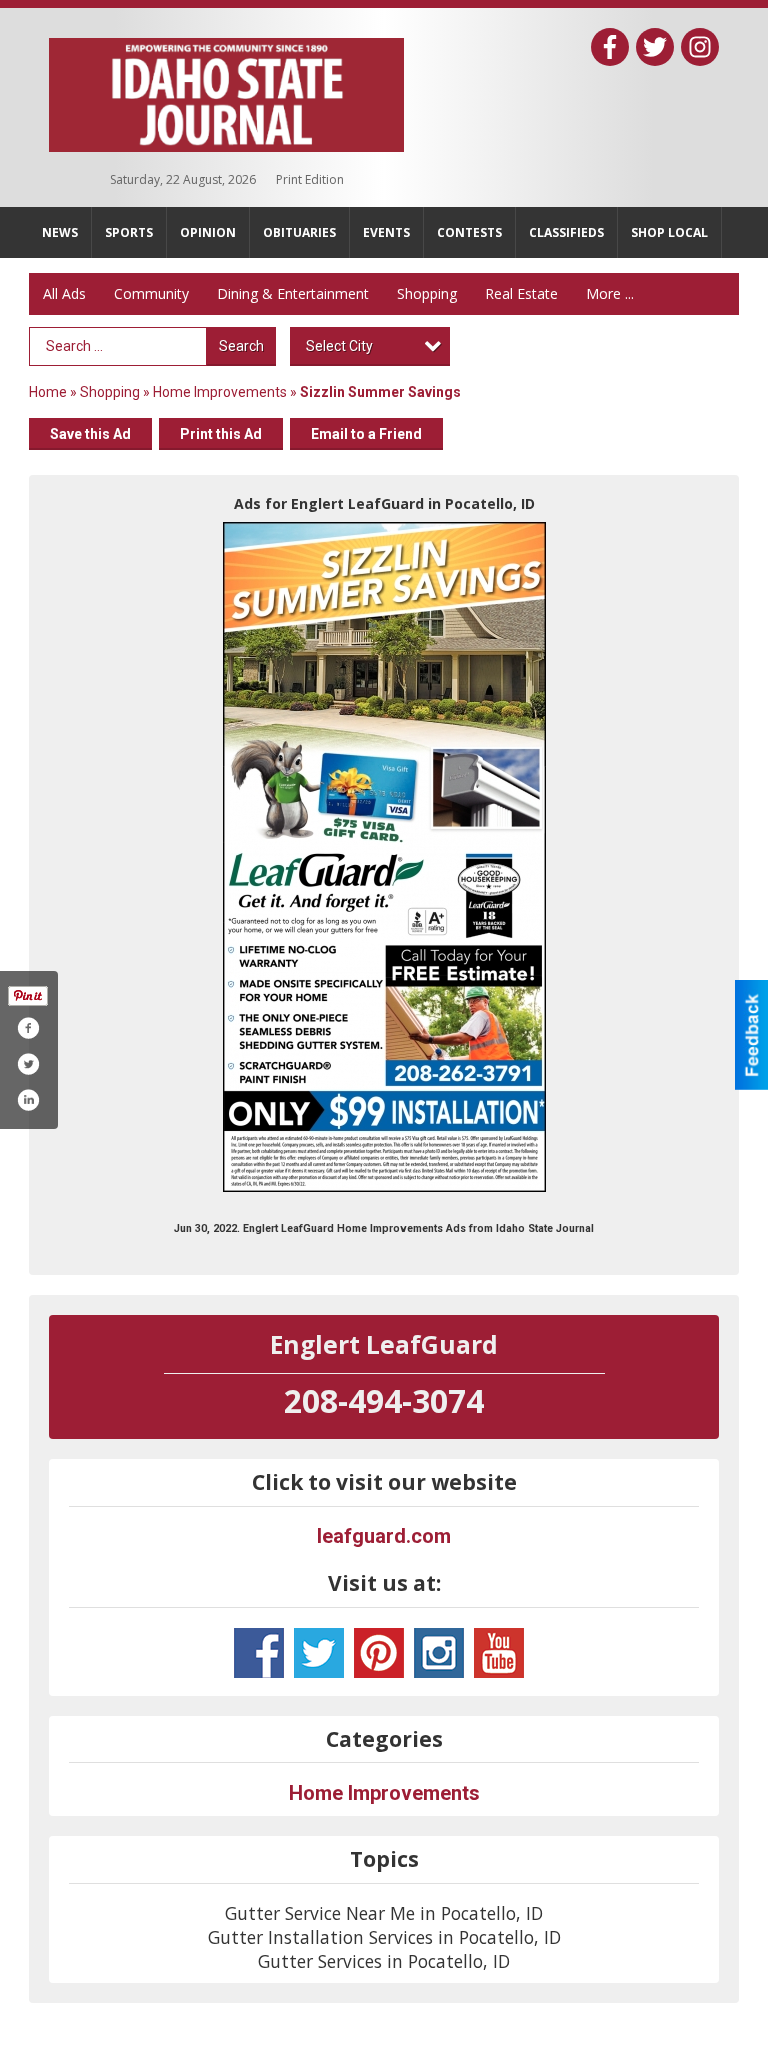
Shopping (427, 293)
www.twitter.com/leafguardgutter (319, 1653)
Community (151, 293)
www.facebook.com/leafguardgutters (259, 1653)
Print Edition (310, 179)
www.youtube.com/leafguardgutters (499, 1653)
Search (241, 346)
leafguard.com (384, 1536)
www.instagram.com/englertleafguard (439, 1653)
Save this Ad (90, 434)
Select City (339, 346)
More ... (610, 293)
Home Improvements (220, 392)
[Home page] (226, 91)
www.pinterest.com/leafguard (379, 1653)
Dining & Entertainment (293, 293)
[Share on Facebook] (28, 1028)
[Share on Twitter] (28, 1064)
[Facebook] (610, 47)
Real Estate (521, 293)
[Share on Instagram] (28, 1100)
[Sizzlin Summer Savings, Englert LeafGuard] (384, 857)
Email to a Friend (366, 434)
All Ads (64, 293)
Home (48, 392)
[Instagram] (700, 47)
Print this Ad (221, 434)
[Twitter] (655, 47)
